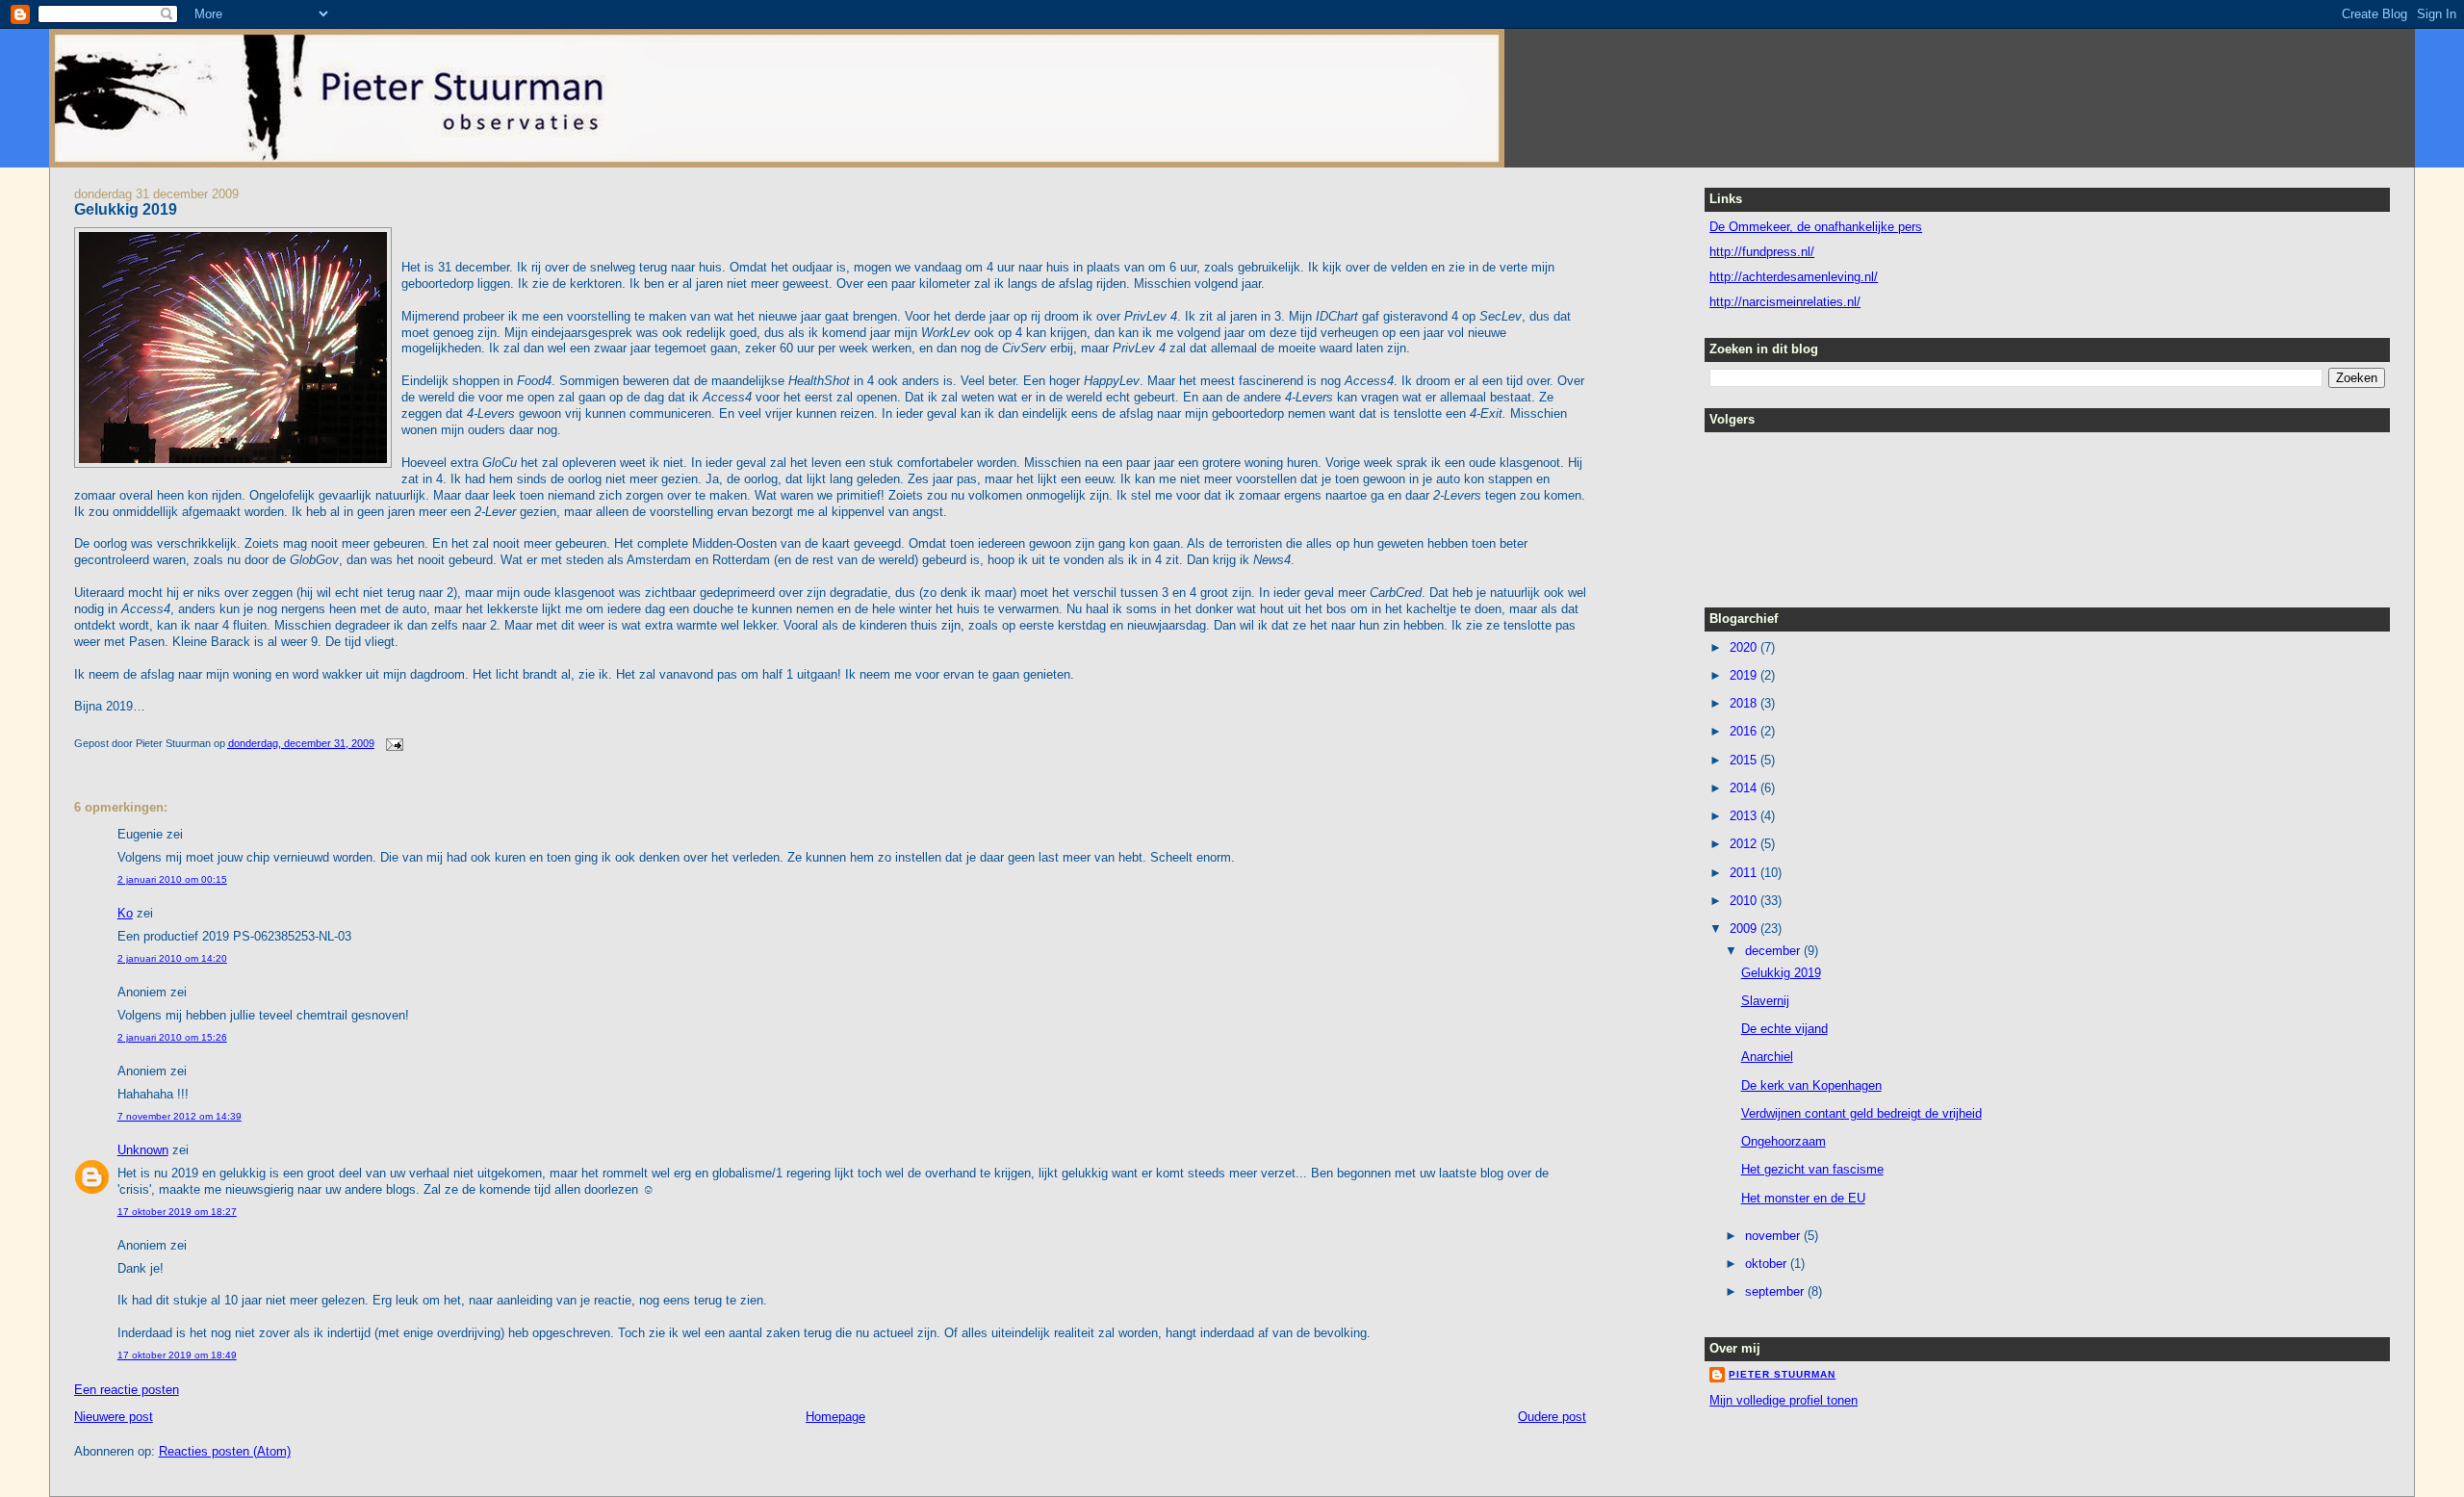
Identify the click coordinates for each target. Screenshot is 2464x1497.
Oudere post (1552, 1417)
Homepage (835, 1417)
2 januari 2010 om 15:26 (172, 1037)
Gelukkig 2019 (126, 209)
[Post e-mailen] (393, 743)
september (1776, 1291)
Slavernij (1765, 1001)
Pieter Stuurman (1782, 1374)
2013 (1745, 816)
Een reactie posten (127, 1390)
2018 (1745, 703)
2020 (1745, 647)
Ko (125, 913)
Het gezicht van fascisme (1812, 1169)
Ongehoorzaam (1784, 1141)
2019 (1745, 675)
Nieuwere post (114, 1417)
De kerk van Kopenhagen (1811, 1085)
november (1774, 1236)
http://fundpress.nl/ (1762, 252)
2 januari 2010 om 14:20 (172, 958)
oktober (1768, 1264)
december (1774, 951)
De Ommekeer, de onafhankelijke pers (1816, 227)
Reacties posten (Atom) (225, 1451)
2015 (1745, 760)
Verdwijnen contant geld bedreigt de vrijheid (1861, 1113)
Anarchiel (1767, 1057)
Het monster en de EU (1803, 1198)
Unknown (143, 1150)
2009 (1745, 929)
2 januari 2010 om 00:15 (172, 879)
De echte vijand (1784, 1029)
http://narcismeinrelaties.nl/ (1785, 302)
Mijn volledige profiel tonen (1784, 1400)
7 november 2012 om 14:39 (180, 1116)
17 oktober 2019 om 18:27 (177, 1212)
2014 (1745, 788)
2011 (1745, 873)
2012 (1745, 844)
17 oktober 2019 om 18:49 (177, 1355)
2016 (1745, 731)
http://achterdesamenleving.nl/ (1794, 277)
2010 (1745, 901)
